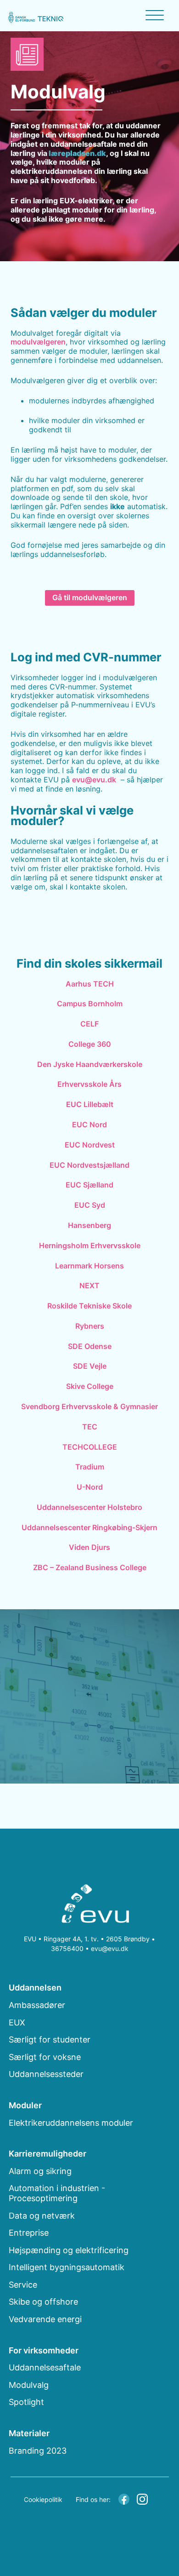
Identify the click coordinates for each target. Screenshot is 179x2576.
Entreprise (29, 2233)
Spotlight (26, 2402)
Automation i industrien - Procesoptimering (57, 2193)
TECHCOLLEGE (90, 1447)
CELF (89, 1024)
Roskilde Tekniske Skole (89, 1306)
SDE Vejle (90, 1366)
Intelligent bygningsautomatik (67, 2267)
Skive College (90, 1386)
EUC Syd (90, 1205)
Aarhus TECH (90, 984)
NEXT (89, 1285)
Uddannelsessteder (46, 2074)
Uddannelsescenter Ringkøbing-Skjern (89, 1527)
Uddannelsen (35, 1988)
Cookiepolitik (43, 2499)
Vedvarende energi (45, 2319)
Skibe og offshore (43, 2302)
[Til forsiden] (89, 1905)
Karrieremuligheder (48, 2154)
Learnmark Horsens (89, 1266)
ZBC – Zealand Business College (90, 1567)
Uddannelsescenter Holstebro (89, 1507)
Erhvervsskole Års (89, 1084)
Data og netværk (42, 2216)
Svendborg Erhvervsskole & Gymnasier (89, 1406)
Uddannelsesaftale (45, 2367)
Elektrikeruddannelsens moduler (71, 2123)
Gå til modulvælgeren (90, 597)
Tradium (90, 1467)
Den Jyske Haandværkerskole (90, 1064)
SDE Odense (90, 1346)
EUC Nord (89, 1124)
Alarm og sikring (40, 2171)
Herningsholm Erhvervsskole (90, 1245)
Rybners (90, 1326)
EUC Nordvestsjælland (89, 1165)
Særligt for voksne (45, 2057)
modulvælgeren (38, 342)
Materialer (29, 2433)
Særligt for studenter (50, 2040)
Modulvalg (29, 2385)
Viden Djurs (89, 1547)
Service (23, 2285)
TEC (90, 1427)
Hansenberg (89, 1225)
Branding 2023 (38, 2451)
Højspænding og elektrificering (69, 2250)
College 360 (90, 1044)
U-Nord (90, 1487)
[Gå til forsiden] (36, 17)
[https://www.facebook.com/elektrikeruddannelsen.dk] (124, 2498)
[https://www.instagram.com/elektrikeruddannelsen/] (142, 2498)
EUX (17, 2022)
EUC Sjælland (89, 1185)
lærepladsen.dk (77, 153)
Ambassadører (37, 2005)
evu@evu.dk (94, 780)
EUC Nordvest (90, 1145)
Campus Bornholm (90, 1004)
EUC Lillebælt (90, 1104)
